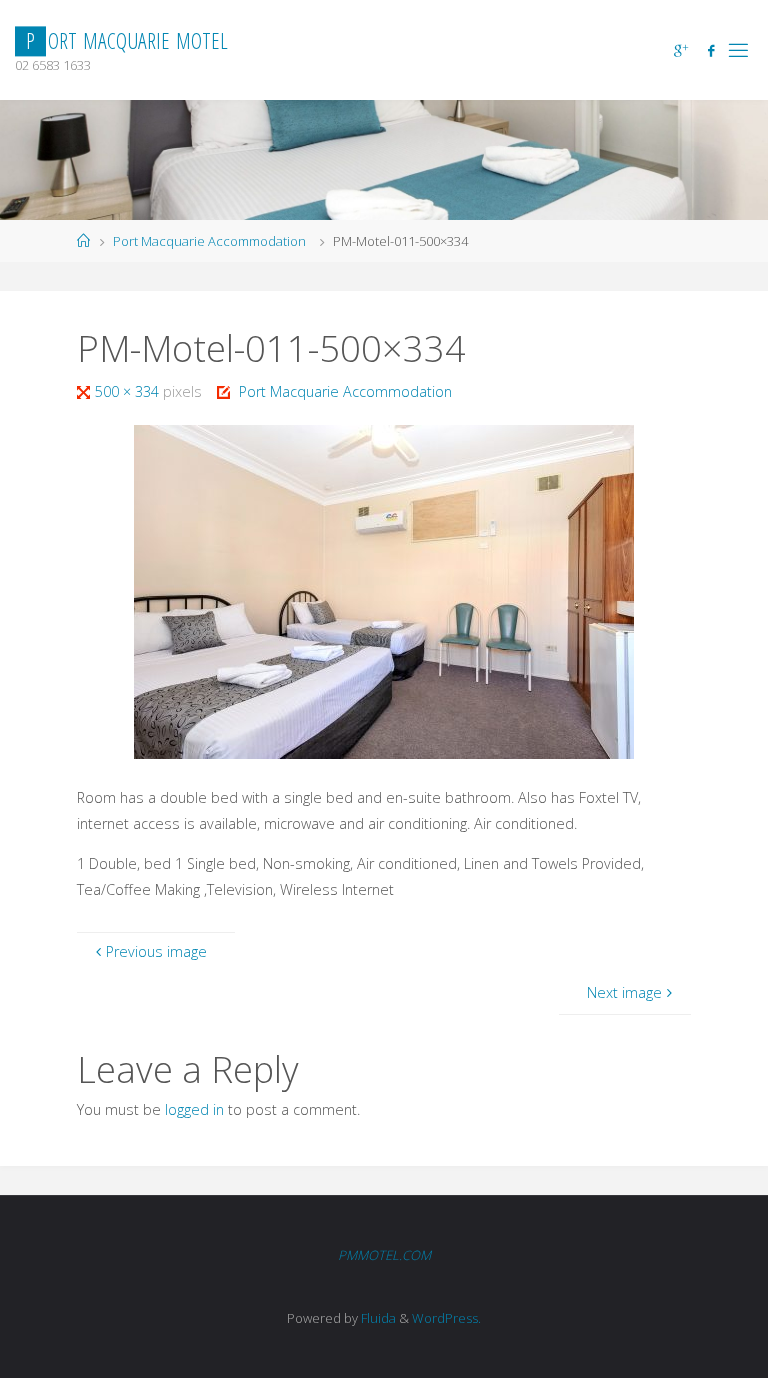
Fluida (377, 1318)
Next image (624, 992)
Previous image (156, 951)
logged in (194, 1109)
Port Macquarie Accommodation (209, 241)
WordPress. (446, 1318)
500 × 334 (129, 391)
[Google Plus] (681, 50)
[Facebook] (711, 50)
